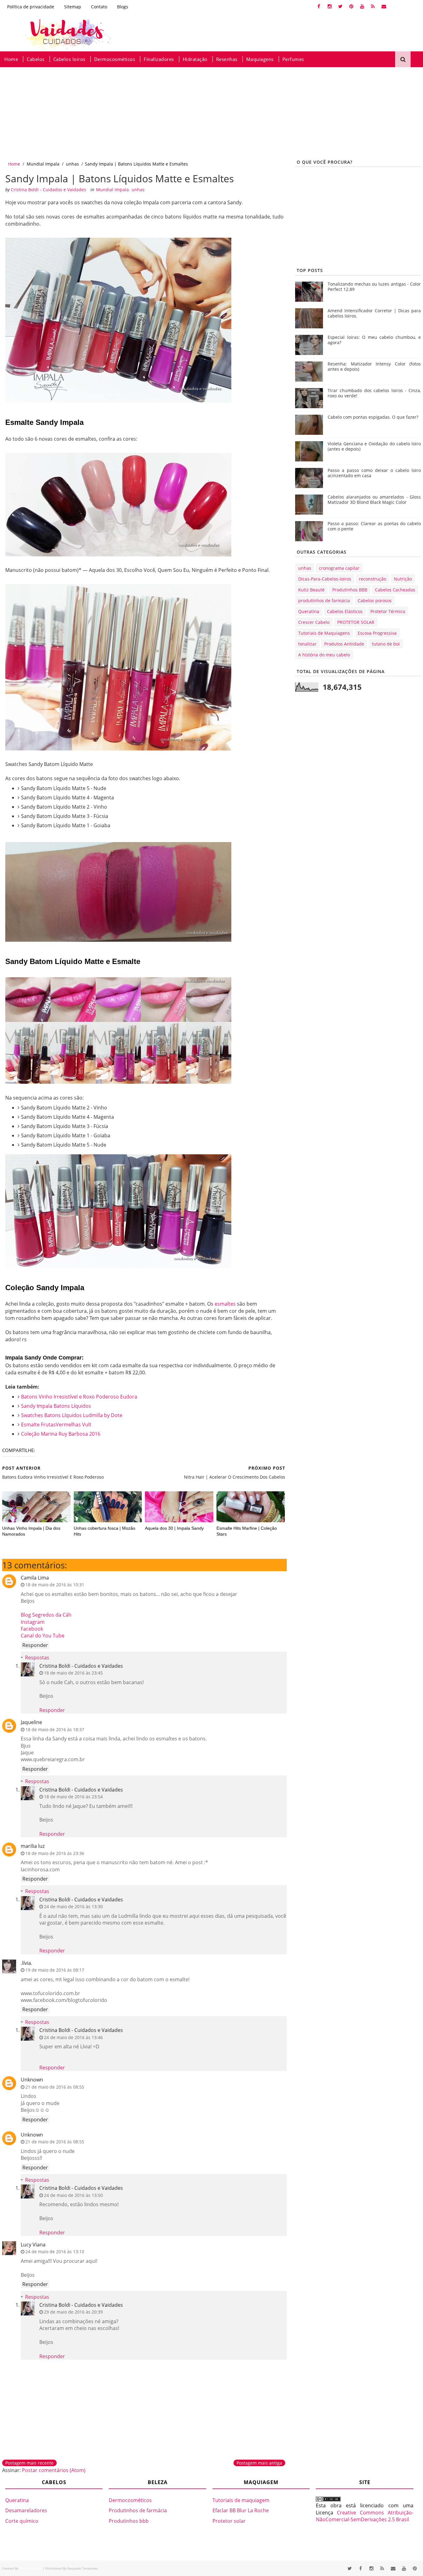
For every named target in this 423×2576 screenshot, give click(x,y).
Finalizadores (159, 59)
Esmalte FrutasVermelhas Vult (56, 1424)
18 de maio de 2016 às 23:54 (73, 1797)
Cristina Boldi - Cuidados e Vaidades (81, 1666)
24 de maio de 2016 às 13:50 (73, 2195)
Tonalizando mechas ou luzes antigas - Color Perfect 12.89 (374, 287)
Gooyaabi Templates (83, 2568)
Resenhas (227, 59)
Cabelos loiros (69, 59)
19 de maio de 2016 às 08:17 (55, 1970)
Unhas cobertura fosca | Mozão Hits (105, 1531)
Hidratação (195, 59)
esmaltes (225, 1304)
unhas (72, 164)
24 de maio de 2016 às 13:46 (73, 2037)
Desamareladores (26, 2510)
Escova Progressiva (377, 633)
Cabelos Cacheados (395, 590)
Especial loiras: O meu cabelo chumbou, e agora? (374, 340)
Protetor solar (229, 2521)
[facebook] (319, 6)
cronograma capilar (339, 568)
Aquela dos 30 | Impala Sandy (174, 1528)
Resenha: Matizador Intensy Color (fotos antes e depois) (374, 366)
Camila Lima (35, 1578)
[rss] (373, 6)
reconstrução (373, 579)
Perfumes (293, 59)
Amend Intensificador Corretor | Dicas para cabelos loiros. (374, 313)
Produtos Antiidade (344, 644)
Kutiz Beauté (311, 590)
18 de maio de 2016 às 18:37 (55, 1729)
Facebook (32, 1629)
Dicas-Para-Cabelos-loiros (325, 579)
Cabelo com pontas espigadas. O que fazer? (373, 417)
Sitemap (73, 7)
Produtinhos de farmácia (138, 2510)
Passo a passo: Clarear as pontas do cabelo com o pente (374, 526)
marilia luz (33, 1846)
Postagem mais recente (29, 2463)
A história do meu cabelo (324, 655)
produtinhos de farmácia (324, 601)
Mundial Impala (43, 164)
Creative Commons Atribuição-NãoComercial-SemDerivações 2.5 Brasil (365, 2516)
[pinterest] (351, 6)
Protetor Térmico (388, 611)
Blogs (123, 7)
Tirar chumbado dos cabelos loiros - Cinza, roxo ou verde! (374, 393)
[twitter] (340, 6)
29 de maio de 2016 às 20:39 (73, 2312)
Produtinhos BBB (350, 590)
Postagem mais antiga (259, 2463)
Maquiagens (260, 59)
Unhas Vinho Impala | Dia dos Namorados (31, 1531)
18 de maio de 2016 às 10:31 (55, 1585)
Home (11, 59)
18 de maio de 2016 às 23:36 (55, 1853)
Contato (99, 7)
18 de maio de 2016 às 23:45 (73, 1673)
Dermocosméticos (115, 59)
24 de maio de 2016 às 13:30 (73, 1906)
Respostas (37, 1658)
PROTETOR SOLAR (356, 622)
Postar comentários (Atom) (54, 2470)
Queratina (309, 611)
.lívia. (26, 1963)
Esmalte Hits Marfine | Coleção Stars (247, 1531)
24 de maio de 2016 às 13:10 (55, 2252)
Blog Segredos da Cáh (46, 1615)
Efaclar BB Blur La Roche (241, 2510)
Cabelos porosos (375, 601)
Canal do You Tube (43, 1636)
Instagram (33, 1622)
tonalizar (307, 644)
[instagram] (329, 6)
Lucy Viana (33, 2245)
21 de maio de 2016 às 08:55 (55, 2087)
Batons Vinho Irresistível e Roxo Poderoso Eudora (79, 1397)
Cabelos (36, 59)
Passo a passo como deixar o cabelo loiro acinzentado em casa (374, 473)
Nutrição (403, 579)
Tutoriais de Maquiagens (324, 633)
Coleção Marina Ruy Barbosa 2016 (61, 1434)
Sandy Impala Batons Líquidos (56, 1406)
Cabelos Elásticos (345, 611)
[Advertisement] (186, 114)
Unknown (32, 2080)
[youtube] (362, 6)
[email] (384, 6)
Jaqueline (31, 1722)
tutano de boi (386, 644)
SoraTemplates (30, 2568)
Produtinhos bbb (129, 2521)
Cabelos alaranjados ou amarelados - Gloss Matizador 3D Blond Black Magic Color (374, 499)
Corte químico (22, 2521)
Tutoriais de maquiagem (241, 2500)
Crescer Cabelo (314, 622)
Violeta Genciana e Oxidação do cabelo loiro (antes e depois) (374, 446)
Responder (35, 1645)
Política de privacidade (31, 7)
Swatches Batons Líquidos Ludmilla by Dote (72, 1415)
